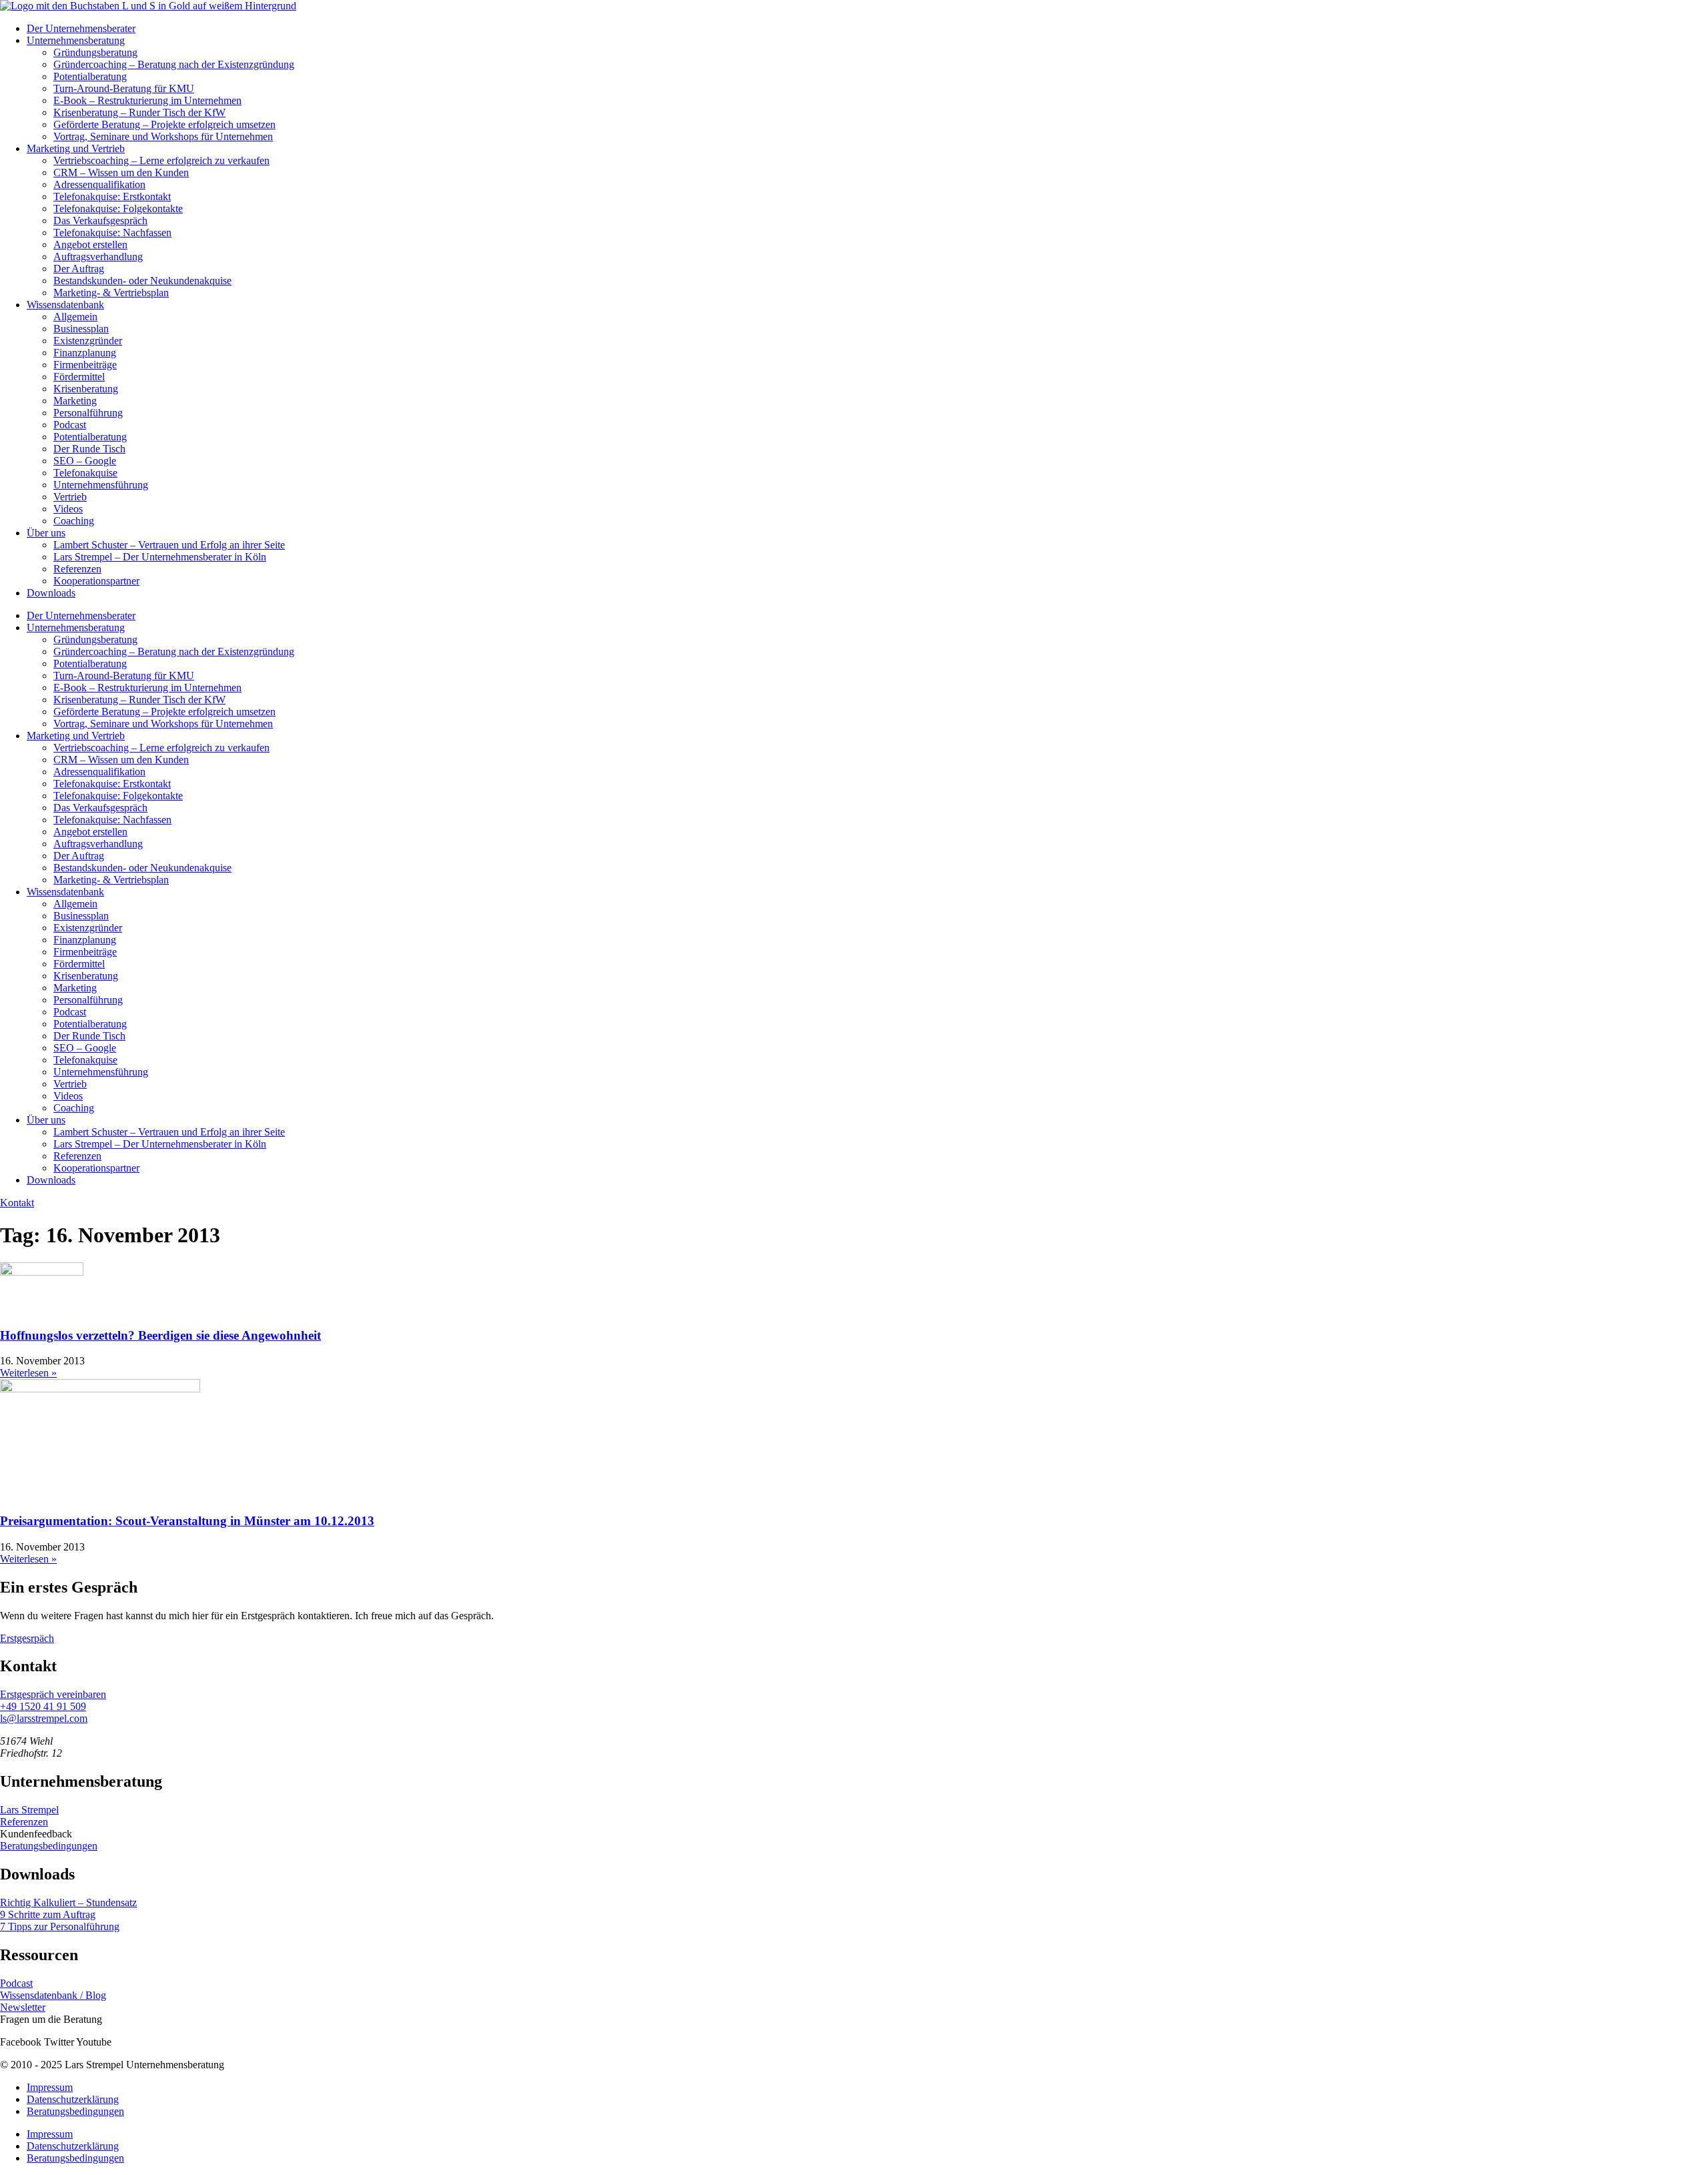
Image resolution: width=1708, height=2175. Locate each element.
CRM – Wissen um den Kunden (121, 172)
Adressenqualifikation (99, 184)
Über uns (46, 533)
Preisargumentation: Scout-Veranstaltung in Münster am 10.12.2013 (187, 1521)
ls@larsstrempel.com (44, 1718)
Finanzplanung (85, 353)
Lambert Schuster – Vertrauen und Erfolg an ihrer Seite (169, 545)
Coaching (74, 521)
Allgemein (75, 317)
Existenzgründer (88, 341)
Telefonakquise (85, 473)
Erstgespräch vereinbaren (53, 1694)
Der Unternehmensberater (81, 28)
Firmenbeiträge (85, 365)
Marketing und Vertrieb (76, 148)
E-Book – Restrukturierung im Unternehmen (147, 100)
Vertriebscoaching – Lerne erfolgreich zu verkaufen (161, 160)
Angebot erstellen (90, 245)
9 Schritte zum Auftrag (48, 1914)
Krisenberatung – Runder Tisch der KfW (139, 112)
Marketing (75, 401)
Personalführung (88, 413)
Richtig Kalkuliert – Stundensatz (68, 1902)
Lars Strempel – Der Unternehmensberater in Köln (160, 557)
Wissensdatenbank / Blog (53, 1995)
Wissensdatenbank (65, 305)
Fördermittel (79, 377)
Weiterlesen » (28, 1373)
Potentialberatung (90, 76)
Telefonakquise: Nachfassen (112, 233)
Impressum (50, 2087)
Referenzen (77, 569)
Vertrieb (70, 497)
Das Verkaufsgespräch (100, 221)
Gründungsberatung (95, 52)
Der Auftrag (79, 269)
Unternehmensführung (101, 485)
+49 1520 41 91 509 (43, 1706)
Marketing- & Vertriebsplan (111, 293)
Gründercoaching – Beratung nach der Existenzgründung (174, 64)
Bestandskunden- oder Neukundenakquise (142, 281)
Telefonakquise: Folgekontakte (118, 208)
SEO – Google (85, 461)
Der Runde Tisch (89, 449)
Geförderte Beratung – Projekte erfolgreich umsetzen (164, 124)
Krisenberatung (86, 389)
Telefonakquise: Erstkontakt (112, 196)
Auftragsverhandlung (98, 257)
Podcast (70, 425)
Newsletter (23, 2007)
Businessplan (81, 329)
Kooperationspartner (96, 581)
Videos (68, 509)
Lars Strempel (29, 1810)
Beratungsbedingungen (49, 1846)
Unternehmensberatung (76, 40)
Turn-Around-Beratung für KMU (124, 88)
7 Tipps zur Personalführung (60, 1926)
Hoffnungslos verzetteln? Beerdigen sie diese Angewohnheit (160, 1335)
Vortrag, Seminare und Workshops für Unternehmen (163, 136)
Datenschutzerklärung (73, 2099)
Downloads (51, 593)
